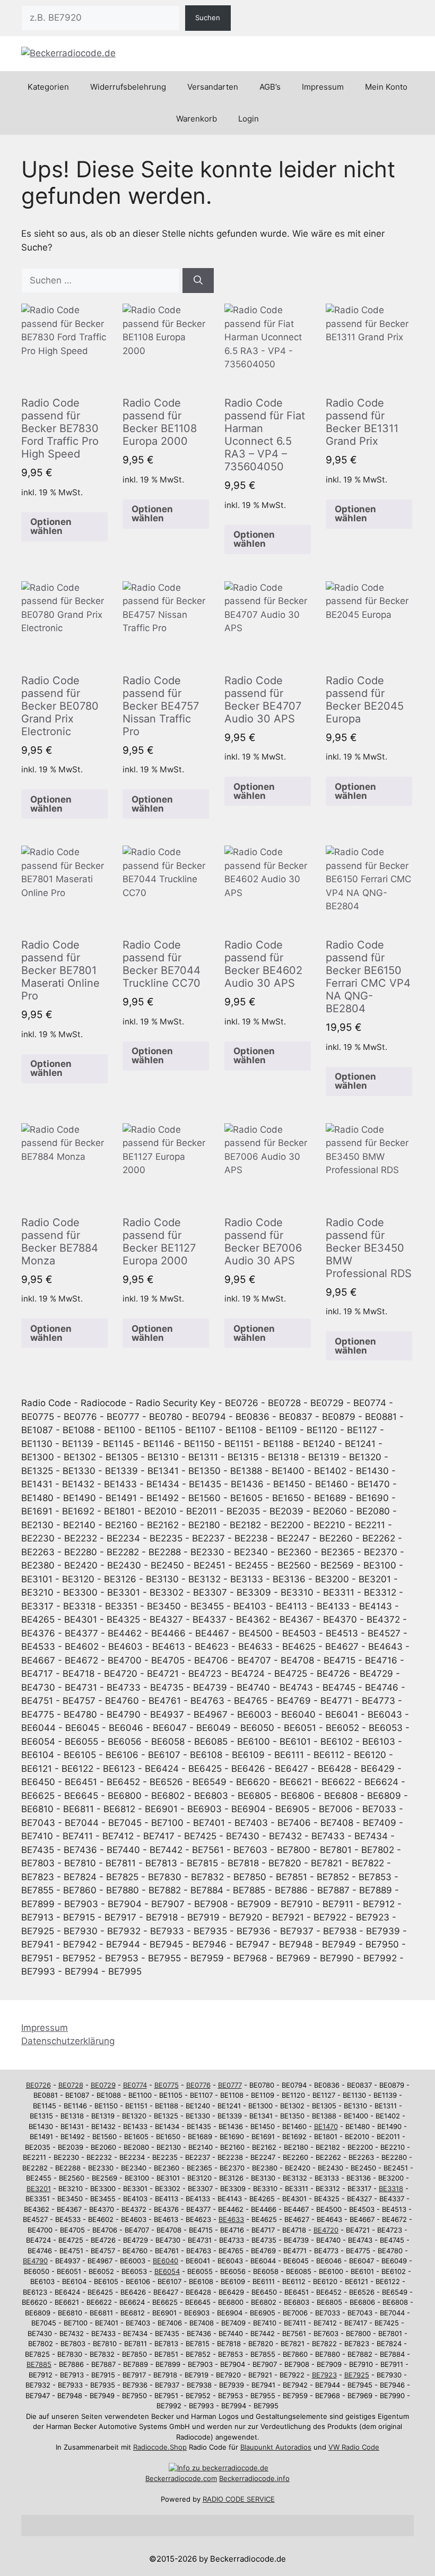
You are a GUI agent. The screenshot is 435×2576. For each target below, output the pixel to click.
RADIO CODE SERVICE (239, 2499)
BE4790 (35, 2261)
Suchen (208, 18)
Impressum (323, 87)
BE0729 (103, 2085)
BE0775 (167, 2085)
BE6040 (166, 2261)
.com (209, 2478)
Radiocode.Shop (160, 2447)
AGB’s (270, 87)
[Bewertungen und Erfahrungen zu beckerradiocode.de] (219, 2468)
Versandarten (213, 87)
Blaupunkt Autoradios (276, 2447)
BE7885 (39, 2364)
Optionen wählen (51, 526)
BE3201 (39, 2189)
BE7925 (357, 2375)
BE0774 (135, 2085)
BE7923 (324, 2375)
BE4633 (231, 2219)
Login (249, 119)
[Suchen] (198, 281)
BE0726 (38, 2085)
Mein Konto (386, 87)
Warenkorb (197, 119)
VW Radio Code (354, 2447)
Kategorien (48, 87)
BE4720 (326, 2230)
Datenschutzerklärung (68, 2041)
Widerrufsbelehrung (128, 87)
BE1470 (326, 2126)
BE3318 (391, 2189)
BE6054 (167, 2271)
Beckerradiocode (173, 2478)
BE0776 (198, 2085)
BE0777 (230, 2085)
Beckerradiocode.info (254, 2478)
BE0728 (71, 2085)
